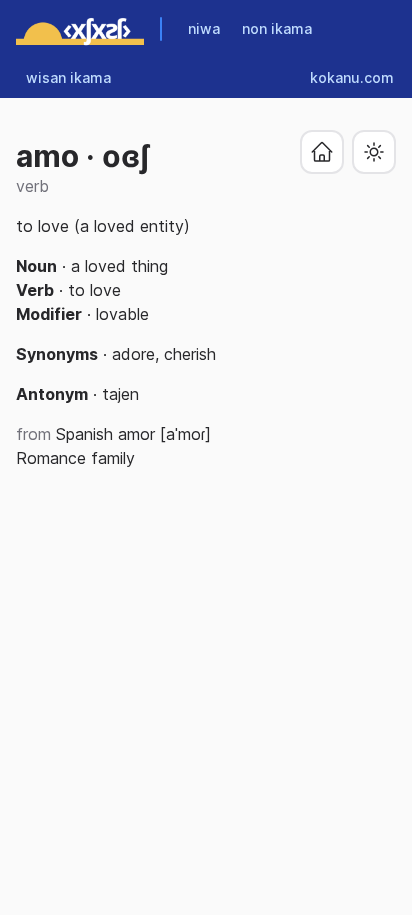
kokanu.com (352, 77)
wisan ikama (68, 77)
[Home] (80, 29)
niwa (204, 28)
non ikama (277, 28)
